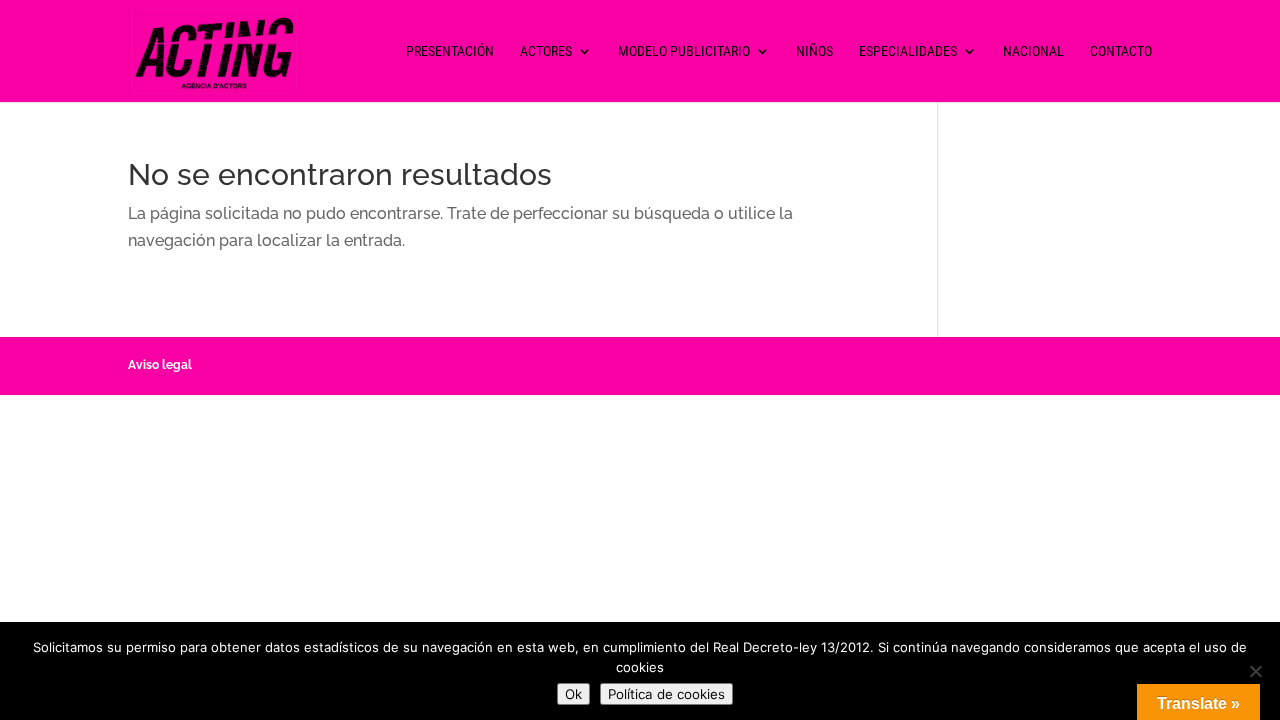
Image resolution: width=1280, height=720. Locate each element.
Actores (546, 51)
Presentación (450, 51)
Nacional (1033, 51)
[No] (1255, 671)
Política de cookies (666, 694)
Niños (814, 51)
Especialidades (908, 51)
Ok (573, 694)
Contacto (1121, 51)
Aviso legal (160, 365)
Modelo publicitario (684, 51)
